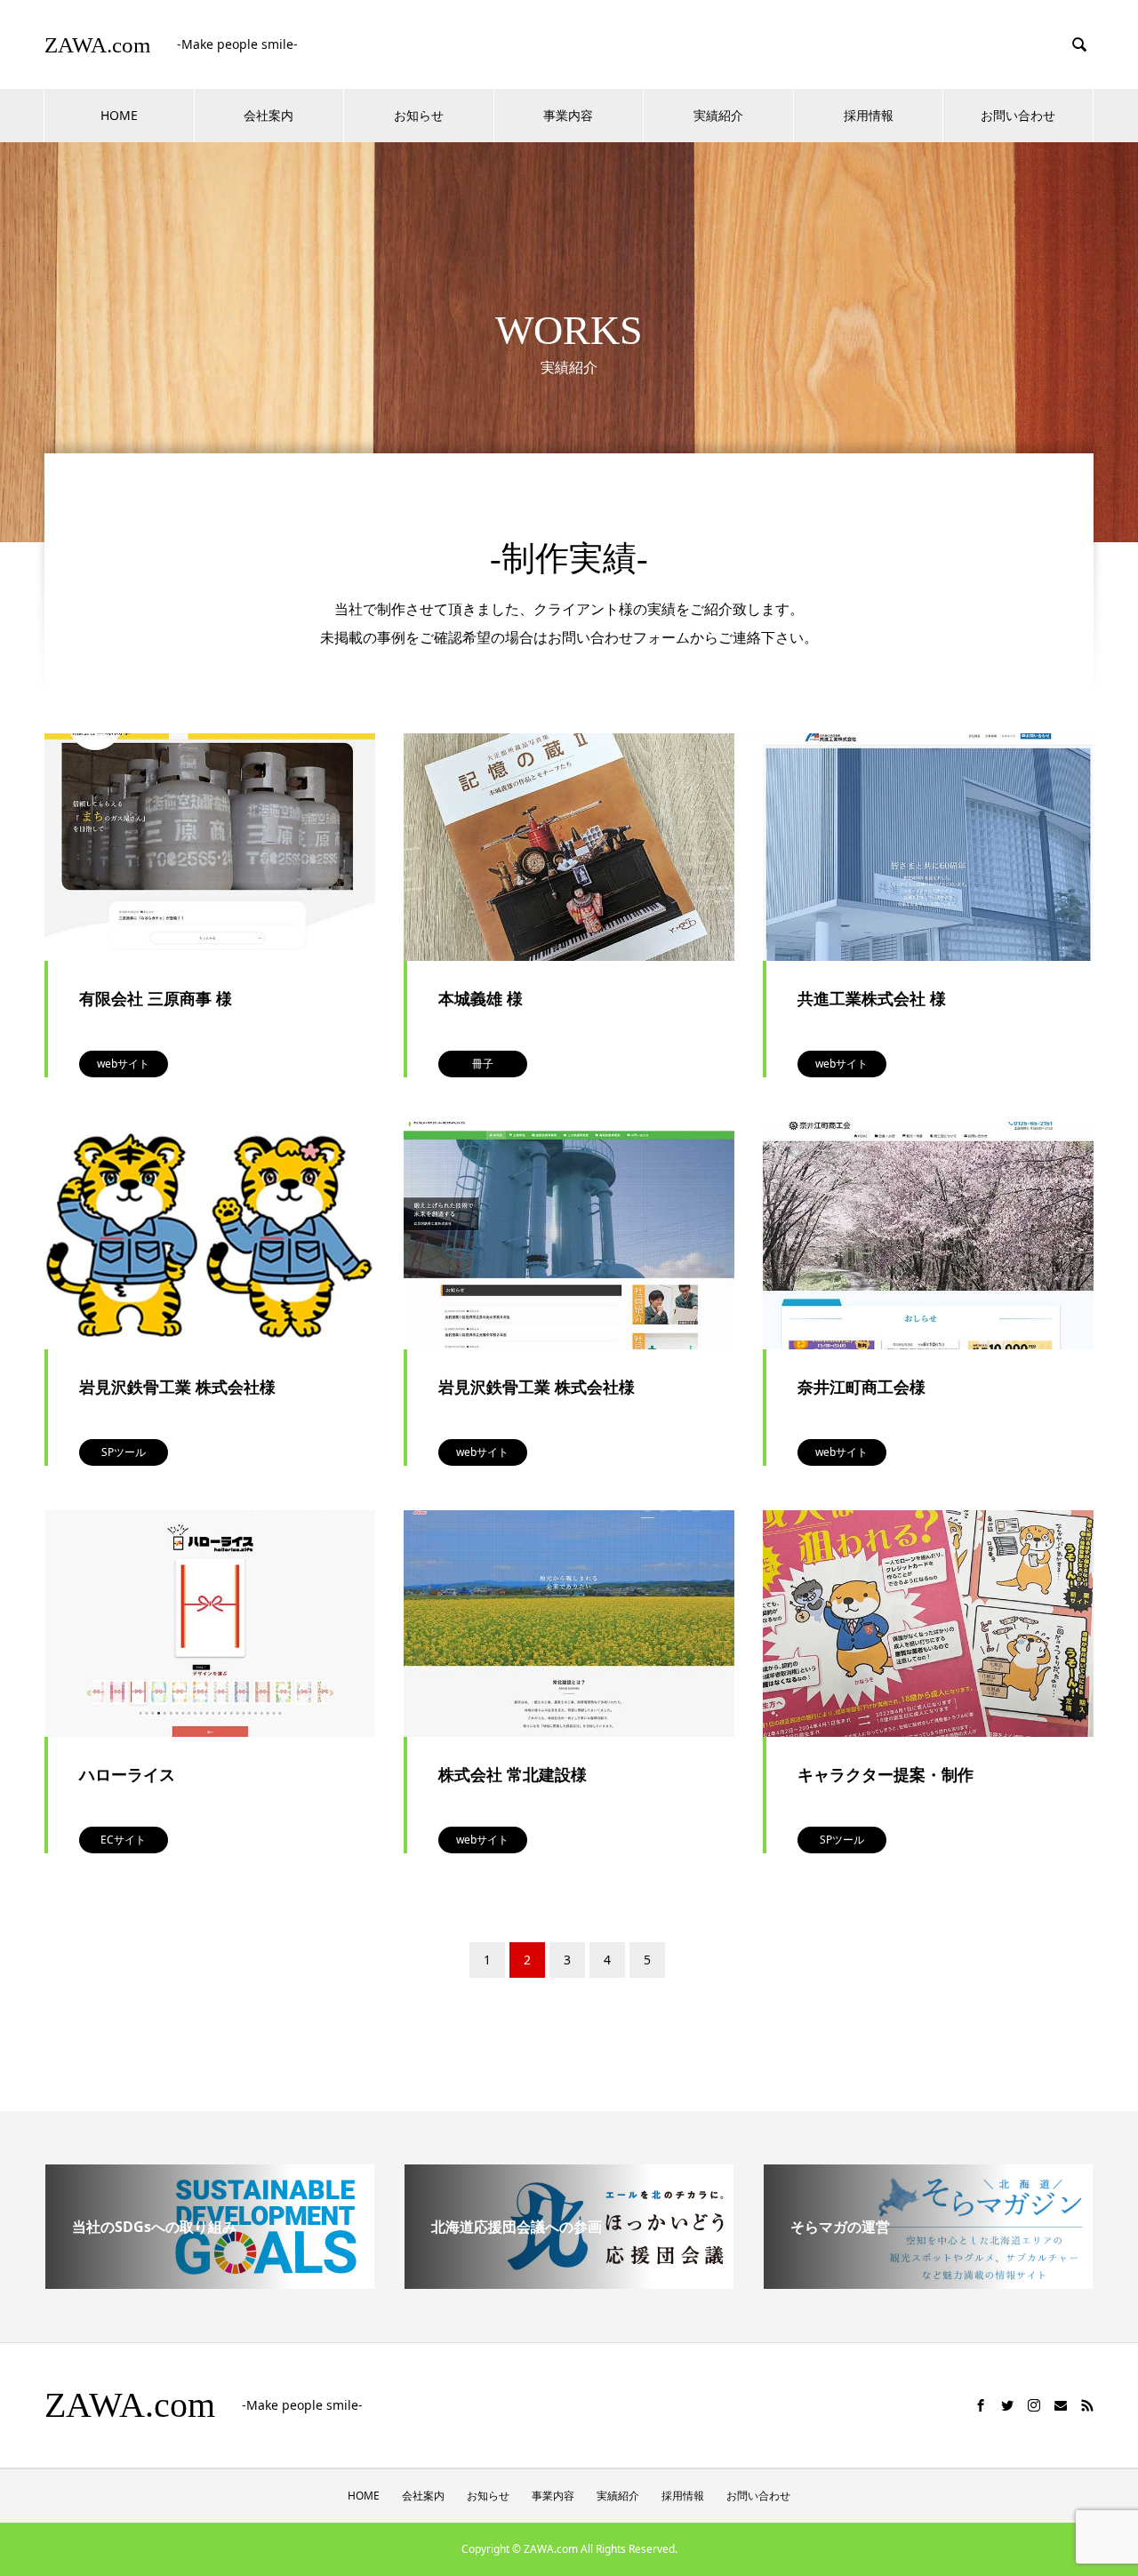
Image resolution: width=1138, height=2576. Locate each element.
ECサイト (123, 1840)
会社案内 (268, 115)
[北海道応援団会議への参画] (569, 2282)
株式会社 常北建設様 (513, 1774)
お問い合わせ (1018, 115)
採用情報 (869, 115)
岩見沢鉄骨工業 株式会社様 (177, 1387)
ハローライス (127, 1774)
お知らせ (419, 115)
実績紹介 (718, 115)
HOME (119, 115)
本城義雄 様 (481, 998)
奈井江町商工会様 (862, 1387)
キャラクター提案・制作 (886, 1774)
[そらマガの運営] (928, 2282)
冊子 (483, 1064)
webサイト (123, 1064)
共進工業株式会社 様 (872, 998)
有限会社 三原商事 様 (156, 998)
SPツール (124, 1452)
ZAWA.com (97, 45)
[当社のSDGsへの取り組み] (210, 2282)
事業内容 (568, 115)
